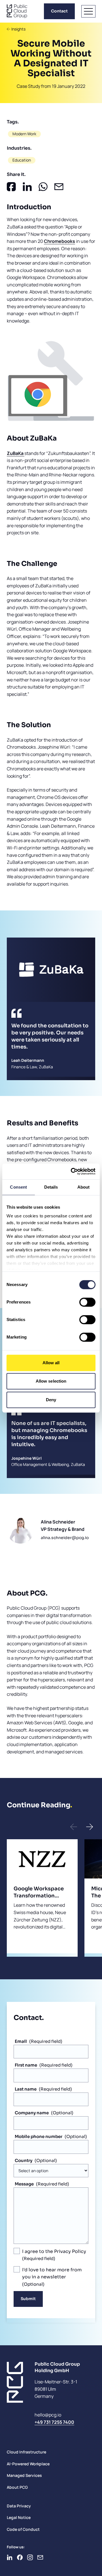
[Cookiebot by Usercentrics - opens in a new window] (72, 1171)
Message (24, 2184)
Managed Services (24, 2475)
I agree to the (54, 2251)
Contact (59, 11)
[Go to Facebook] (20, 2557)
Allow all (51, 1363)
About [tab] (84, 1187)
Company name (32, 2113)
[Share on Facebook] (11, 187)
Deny (51, 1400)
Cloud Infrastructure (26, 2452)
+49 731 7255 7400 (54, 2422)
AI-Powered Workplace (28, 2464)
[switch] (87, 1302)
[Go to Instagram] (30, 2557)
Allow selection (51, 1381)
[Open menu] (88, 11)
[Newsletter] (40, 2557)
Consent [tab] (18, 1187)
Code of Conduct (23, 2529)
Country (24, 2160)
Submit (28, 2299)
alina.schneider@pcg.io (65, 1538)
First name (26, 2065)
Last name (26, 2089)
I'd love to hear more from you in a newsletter (52, 2273)
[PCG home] (17, 11)
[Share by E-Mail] (59, 187)
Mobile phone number (39, 2136)
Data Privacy (19, 2506)
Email (21, 2041)
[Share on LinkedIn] (27, 187)
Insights (18, 29)
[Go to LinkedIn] (10, 2557)
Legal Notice (19, 2517)
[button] (74, 1827)
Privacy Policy (70, 2251)
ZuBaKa (16, 453)
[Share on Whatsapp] (43, 187)
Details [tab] (51, 1187)
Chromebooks (59, 241)
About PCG (17, 2487)
